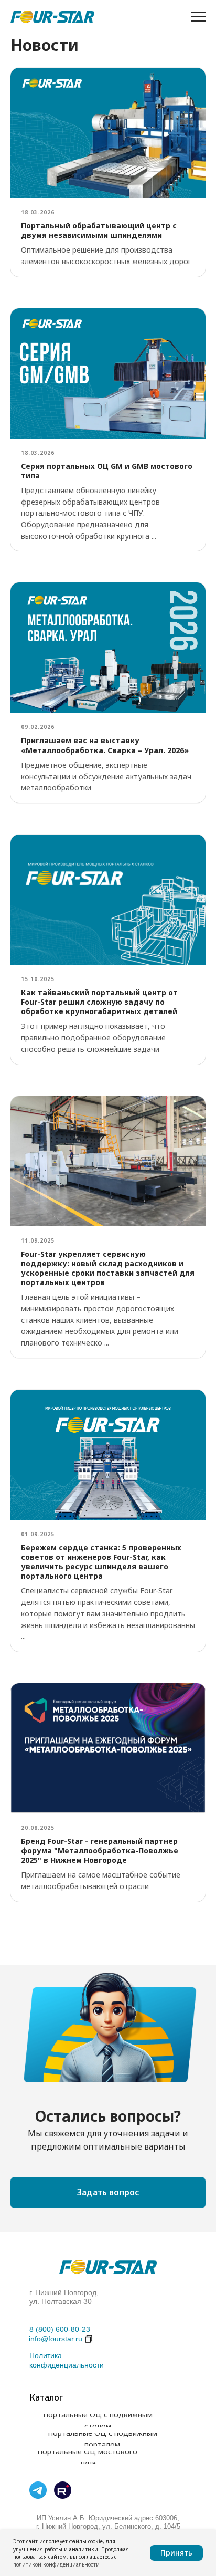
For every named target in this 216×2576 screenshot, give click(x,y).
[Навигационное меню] (198, 17)
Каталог (46, 2397)
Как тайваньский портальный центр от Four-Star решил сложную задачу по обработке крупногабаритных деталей (99, 1002)
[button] (108, 2193)
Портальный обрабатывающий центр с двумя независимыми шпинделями (99, 230)
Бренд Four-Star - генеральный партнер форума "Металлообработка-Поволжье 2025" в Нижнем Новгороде (100, 1850)
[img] (38, 2490)
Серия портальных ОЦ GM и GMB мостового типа (107, 471)
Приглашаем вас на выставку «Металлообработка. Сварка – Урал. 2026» (105, 745)
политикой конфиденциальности (56, 2564)
